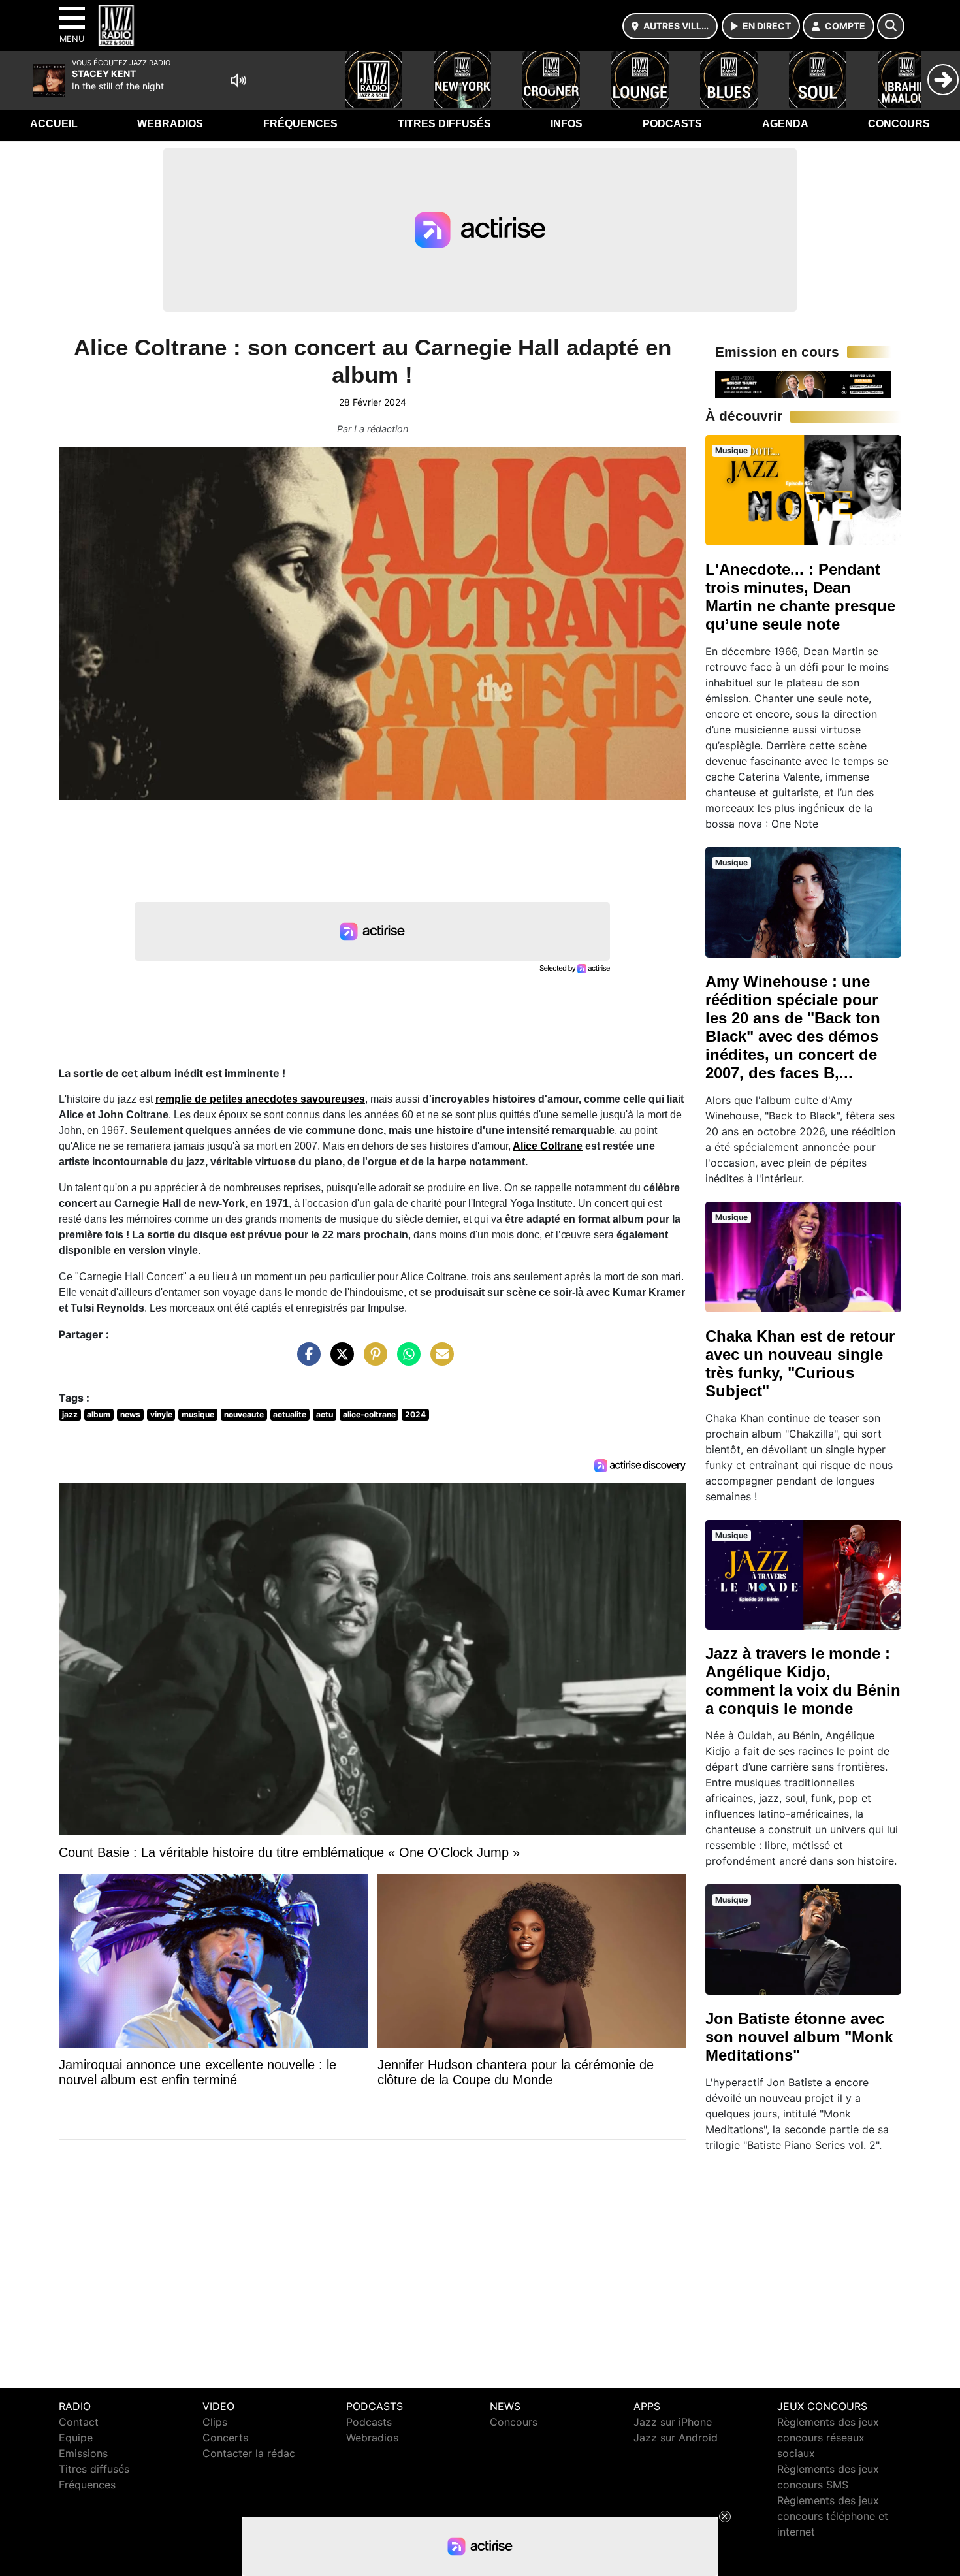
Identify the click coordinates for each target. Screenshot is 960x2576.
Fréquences (300, 124)
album (99, 1414)
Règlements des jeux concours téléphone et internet (833, 2516)
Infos (567, 124)
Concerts (225, 2438)
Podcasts (672, 124)
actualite (290, 1414)
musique (198, 1414)
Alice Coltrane (548, 1146)
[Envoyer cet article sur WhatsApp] (406, 1360)
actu (325, 1414)
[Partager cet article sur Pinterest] (372, 1360)
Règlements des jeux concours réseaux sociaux (828, 2438)
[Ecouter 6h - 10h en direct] (803, 383)
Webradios (170, 124)
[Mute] (238, 80)
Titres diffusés (444, 124)
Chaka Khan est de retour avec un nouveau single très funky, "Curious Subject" (800, 1363)
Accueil (54, 124)
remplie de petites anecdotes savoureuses (260, 1099)
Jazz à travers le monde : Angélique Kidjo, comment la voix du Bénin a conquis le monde (803, 1681)
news (130, 1414)
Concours (899, 124)
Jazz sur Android (676, 2438)
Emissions (83, 2453)
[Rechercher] (891, 26)
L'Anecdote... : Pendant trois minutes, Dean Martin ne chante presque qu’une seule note (800, 597)
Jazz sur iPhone (673, 2422)
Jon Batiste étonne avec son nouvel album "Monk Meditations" (799, 2037)
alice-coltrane (369, 1414)
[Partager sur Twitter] (339, 1360)
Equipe (76, 2438)
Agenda (785, 124)
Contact (79, 2422)
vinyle (161, 1414)
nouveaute (244, 1414)
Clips (215, 2422)
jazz (70, 1414)
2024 (415, 1414)
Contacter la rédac (249, 2453)
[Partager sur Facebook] (306, 1360)
